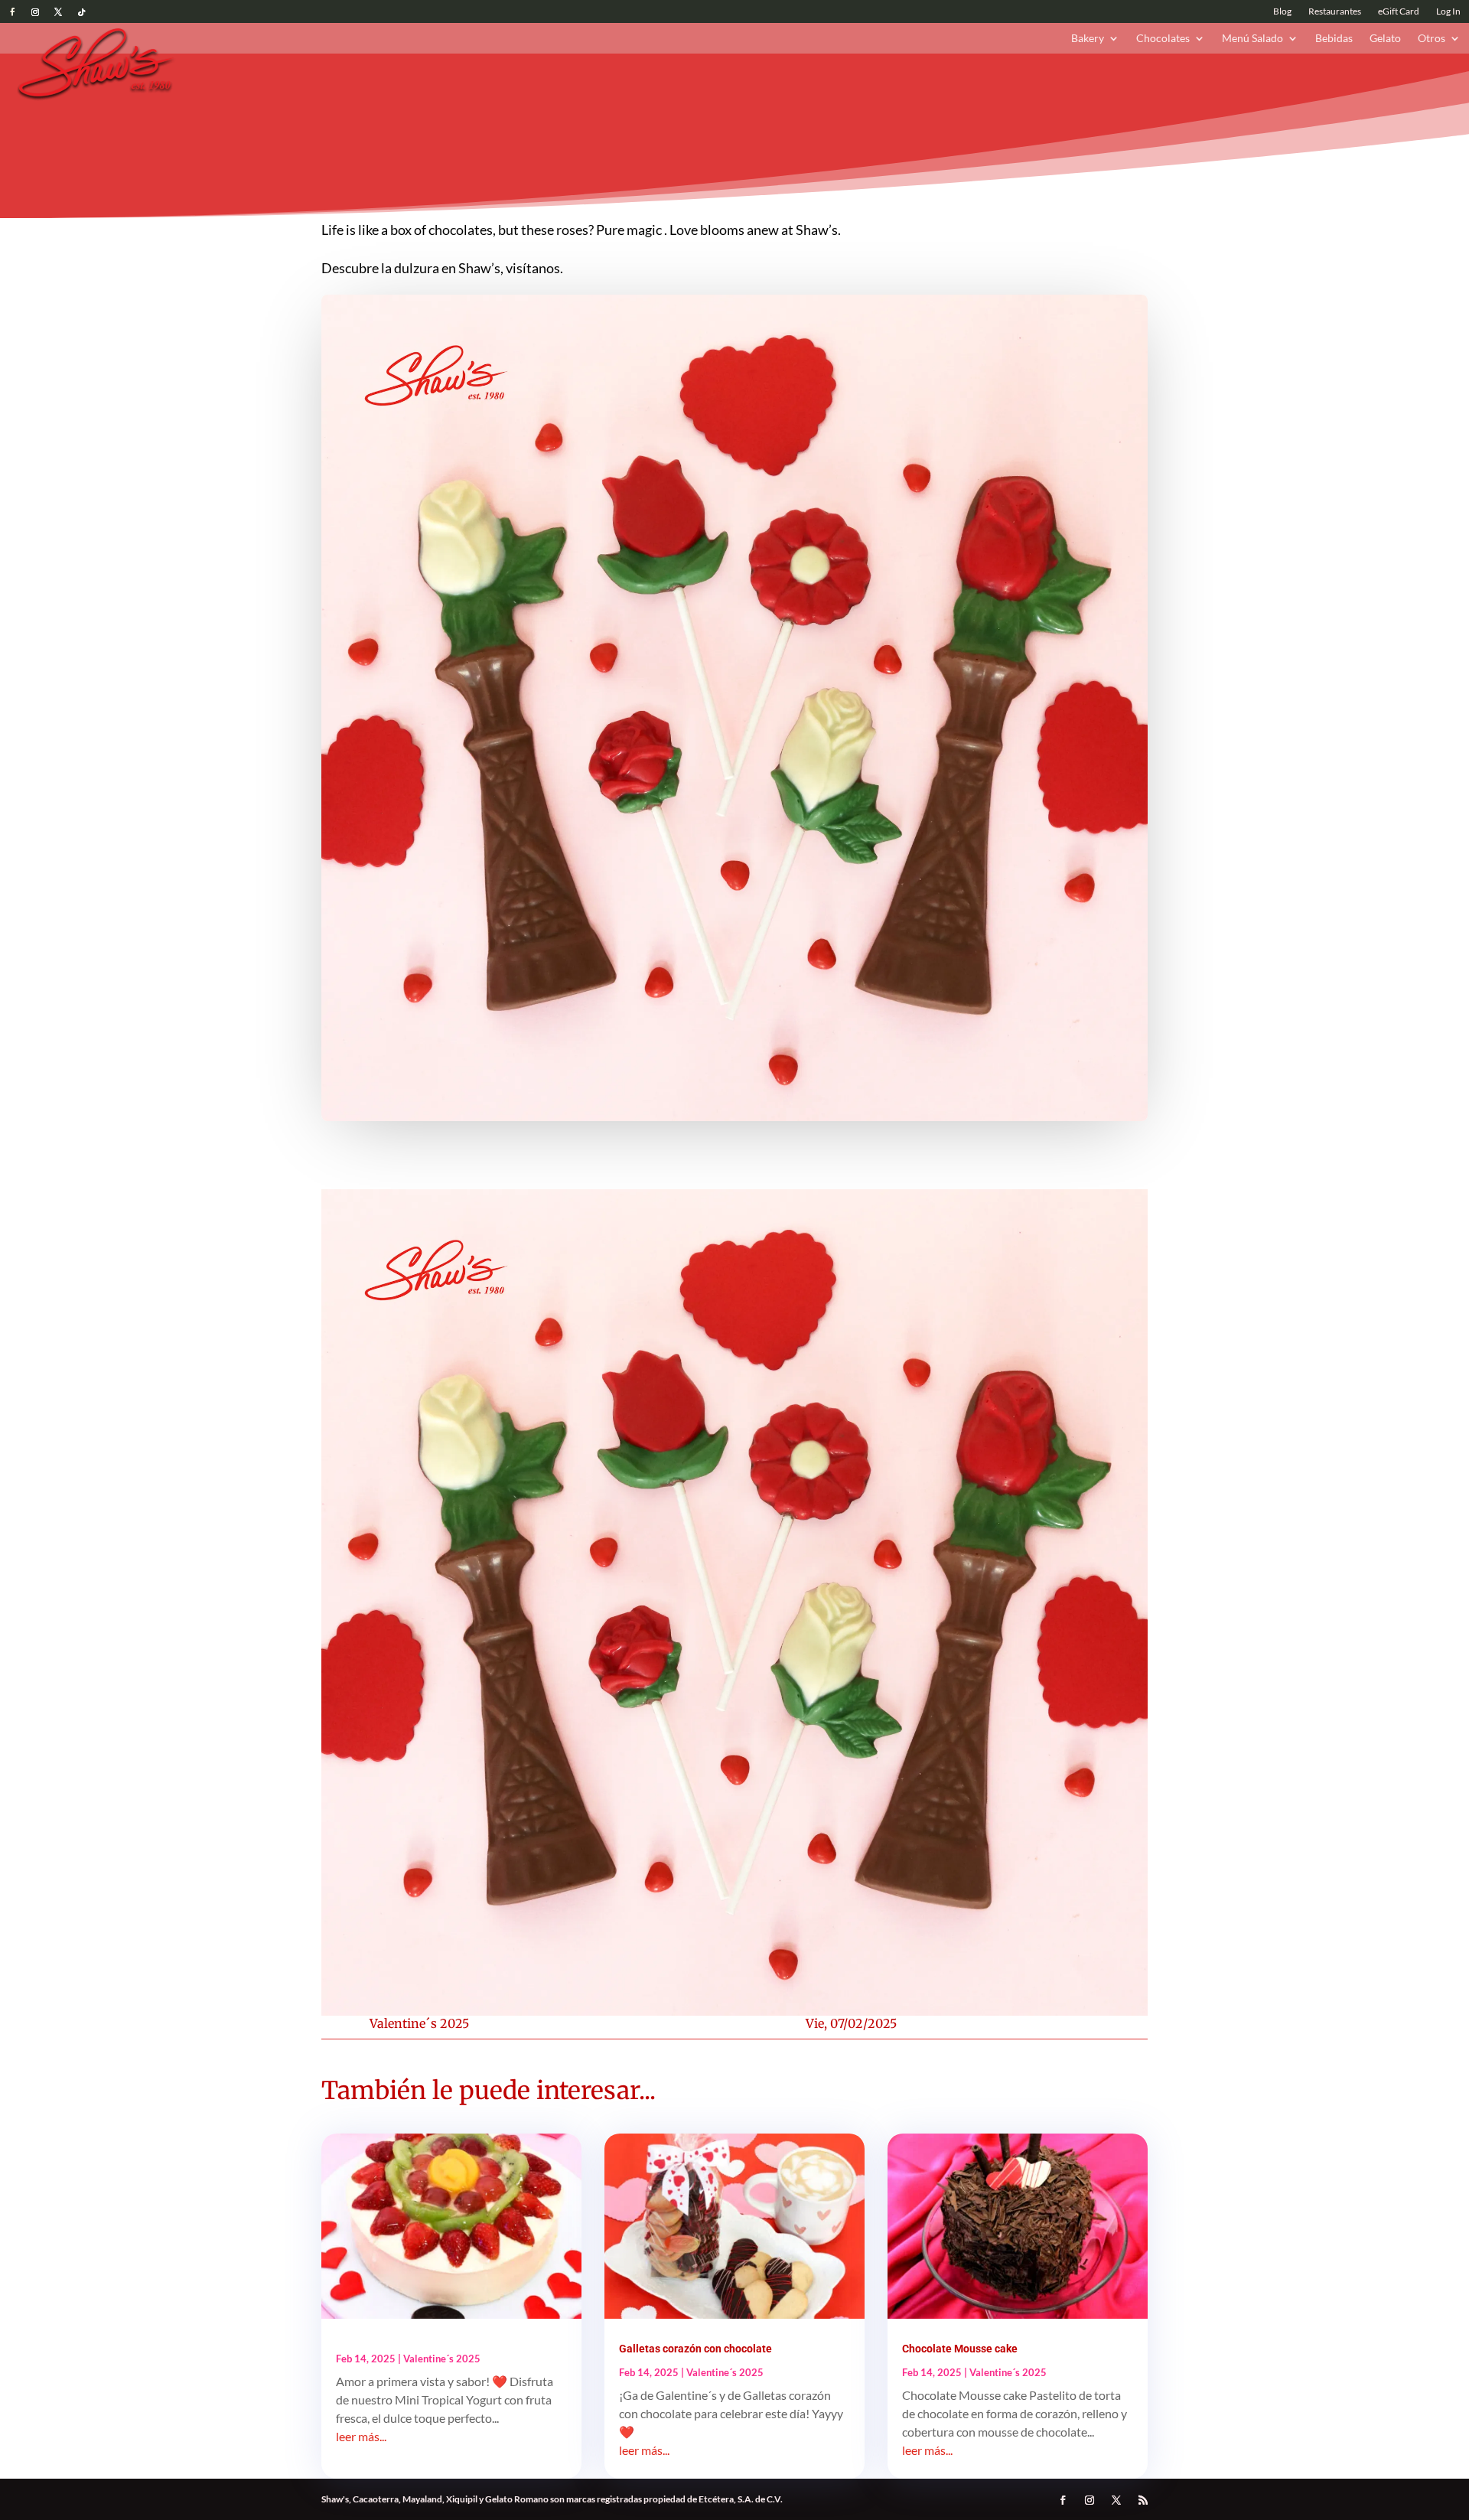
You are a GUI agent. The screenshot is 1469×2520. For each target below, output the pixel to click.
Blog (1282, 11)
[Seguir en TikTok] (81, 12)
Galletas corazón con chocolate (695, 2349)
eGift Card (1399, 11)
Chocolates (1163, 39)
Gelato (1385, 39)
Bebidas (1334, 39)
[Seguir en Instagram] (35, 12)
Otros (1432, 39)
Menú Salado (1252, 39)
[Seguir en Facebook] (12, 12)
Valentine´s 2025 (419, 2023)
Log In (1448, 11)
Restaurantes (1335, 11)
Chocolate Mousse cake (960, 2349)
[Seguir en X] (58, 12)
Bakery (1088, 39)
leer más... (361, 2436)
